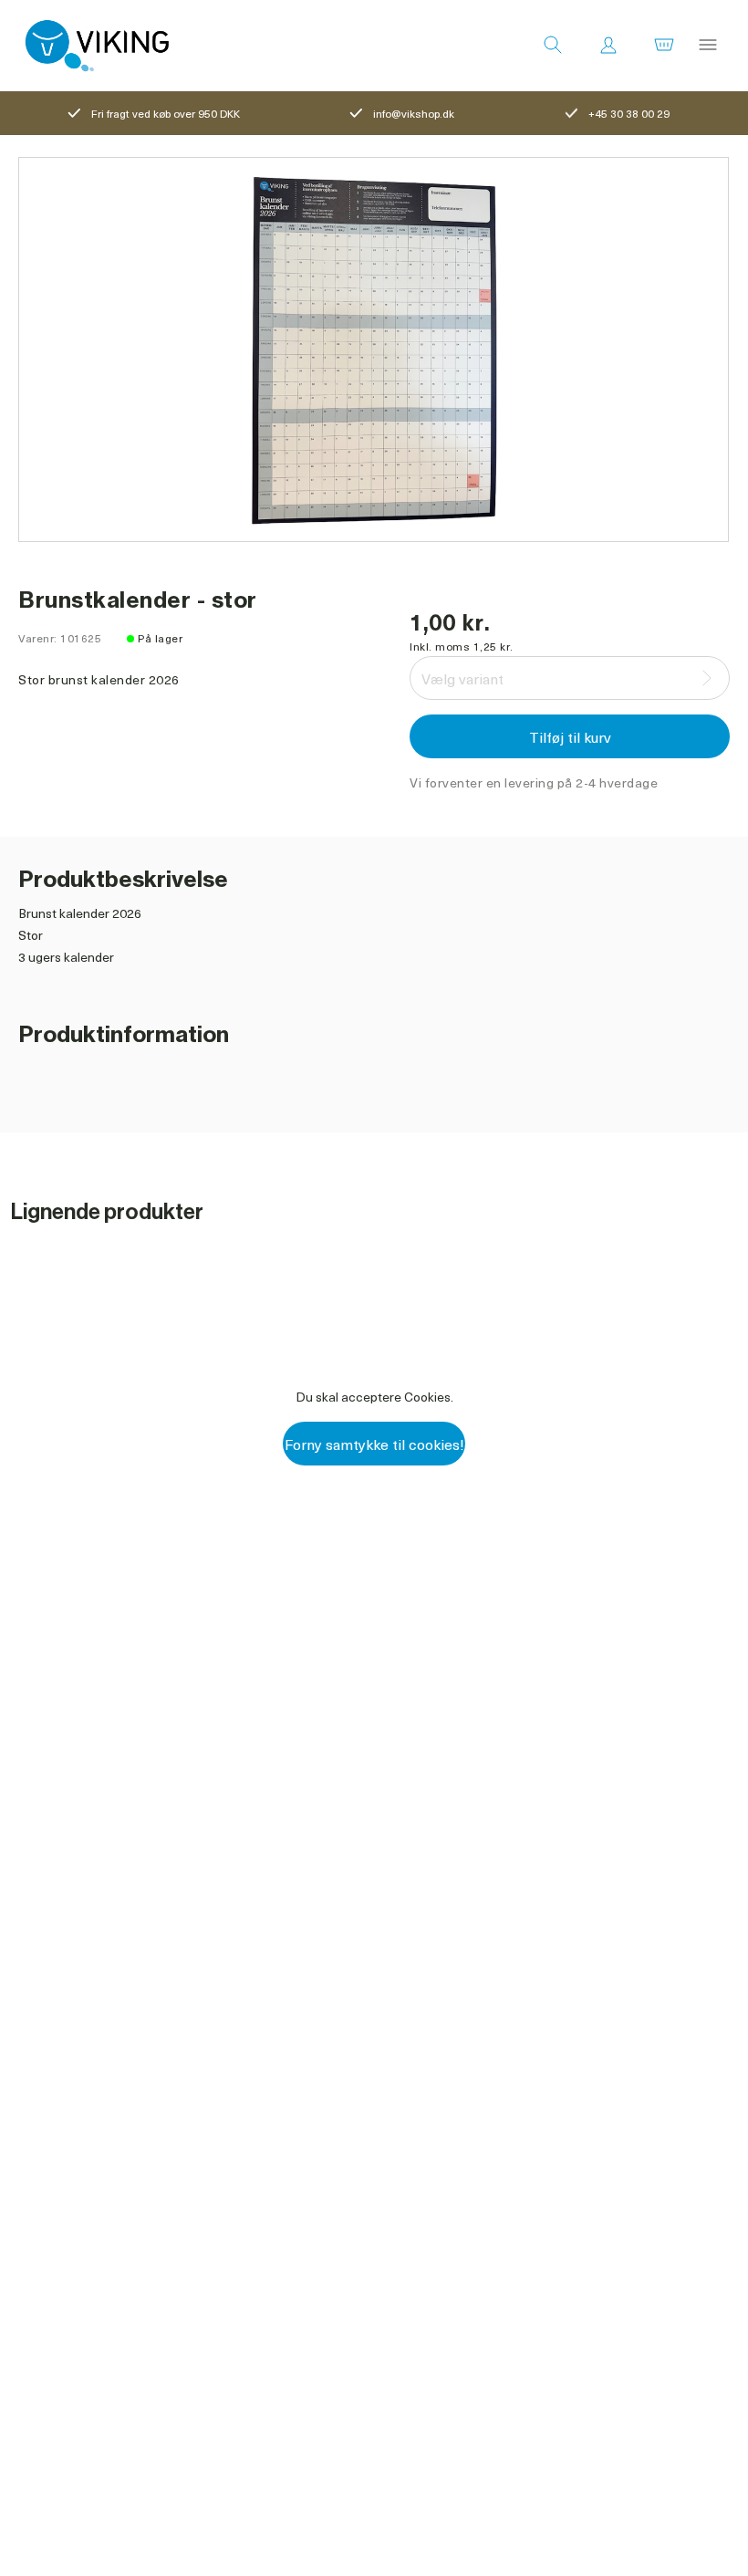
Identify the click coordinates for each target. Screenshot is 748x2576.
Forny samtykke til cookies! (374, 1444)
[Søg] (553, 46)
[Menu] (708, 46)
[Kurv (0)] (664, 46)
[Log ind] (608, 46)
